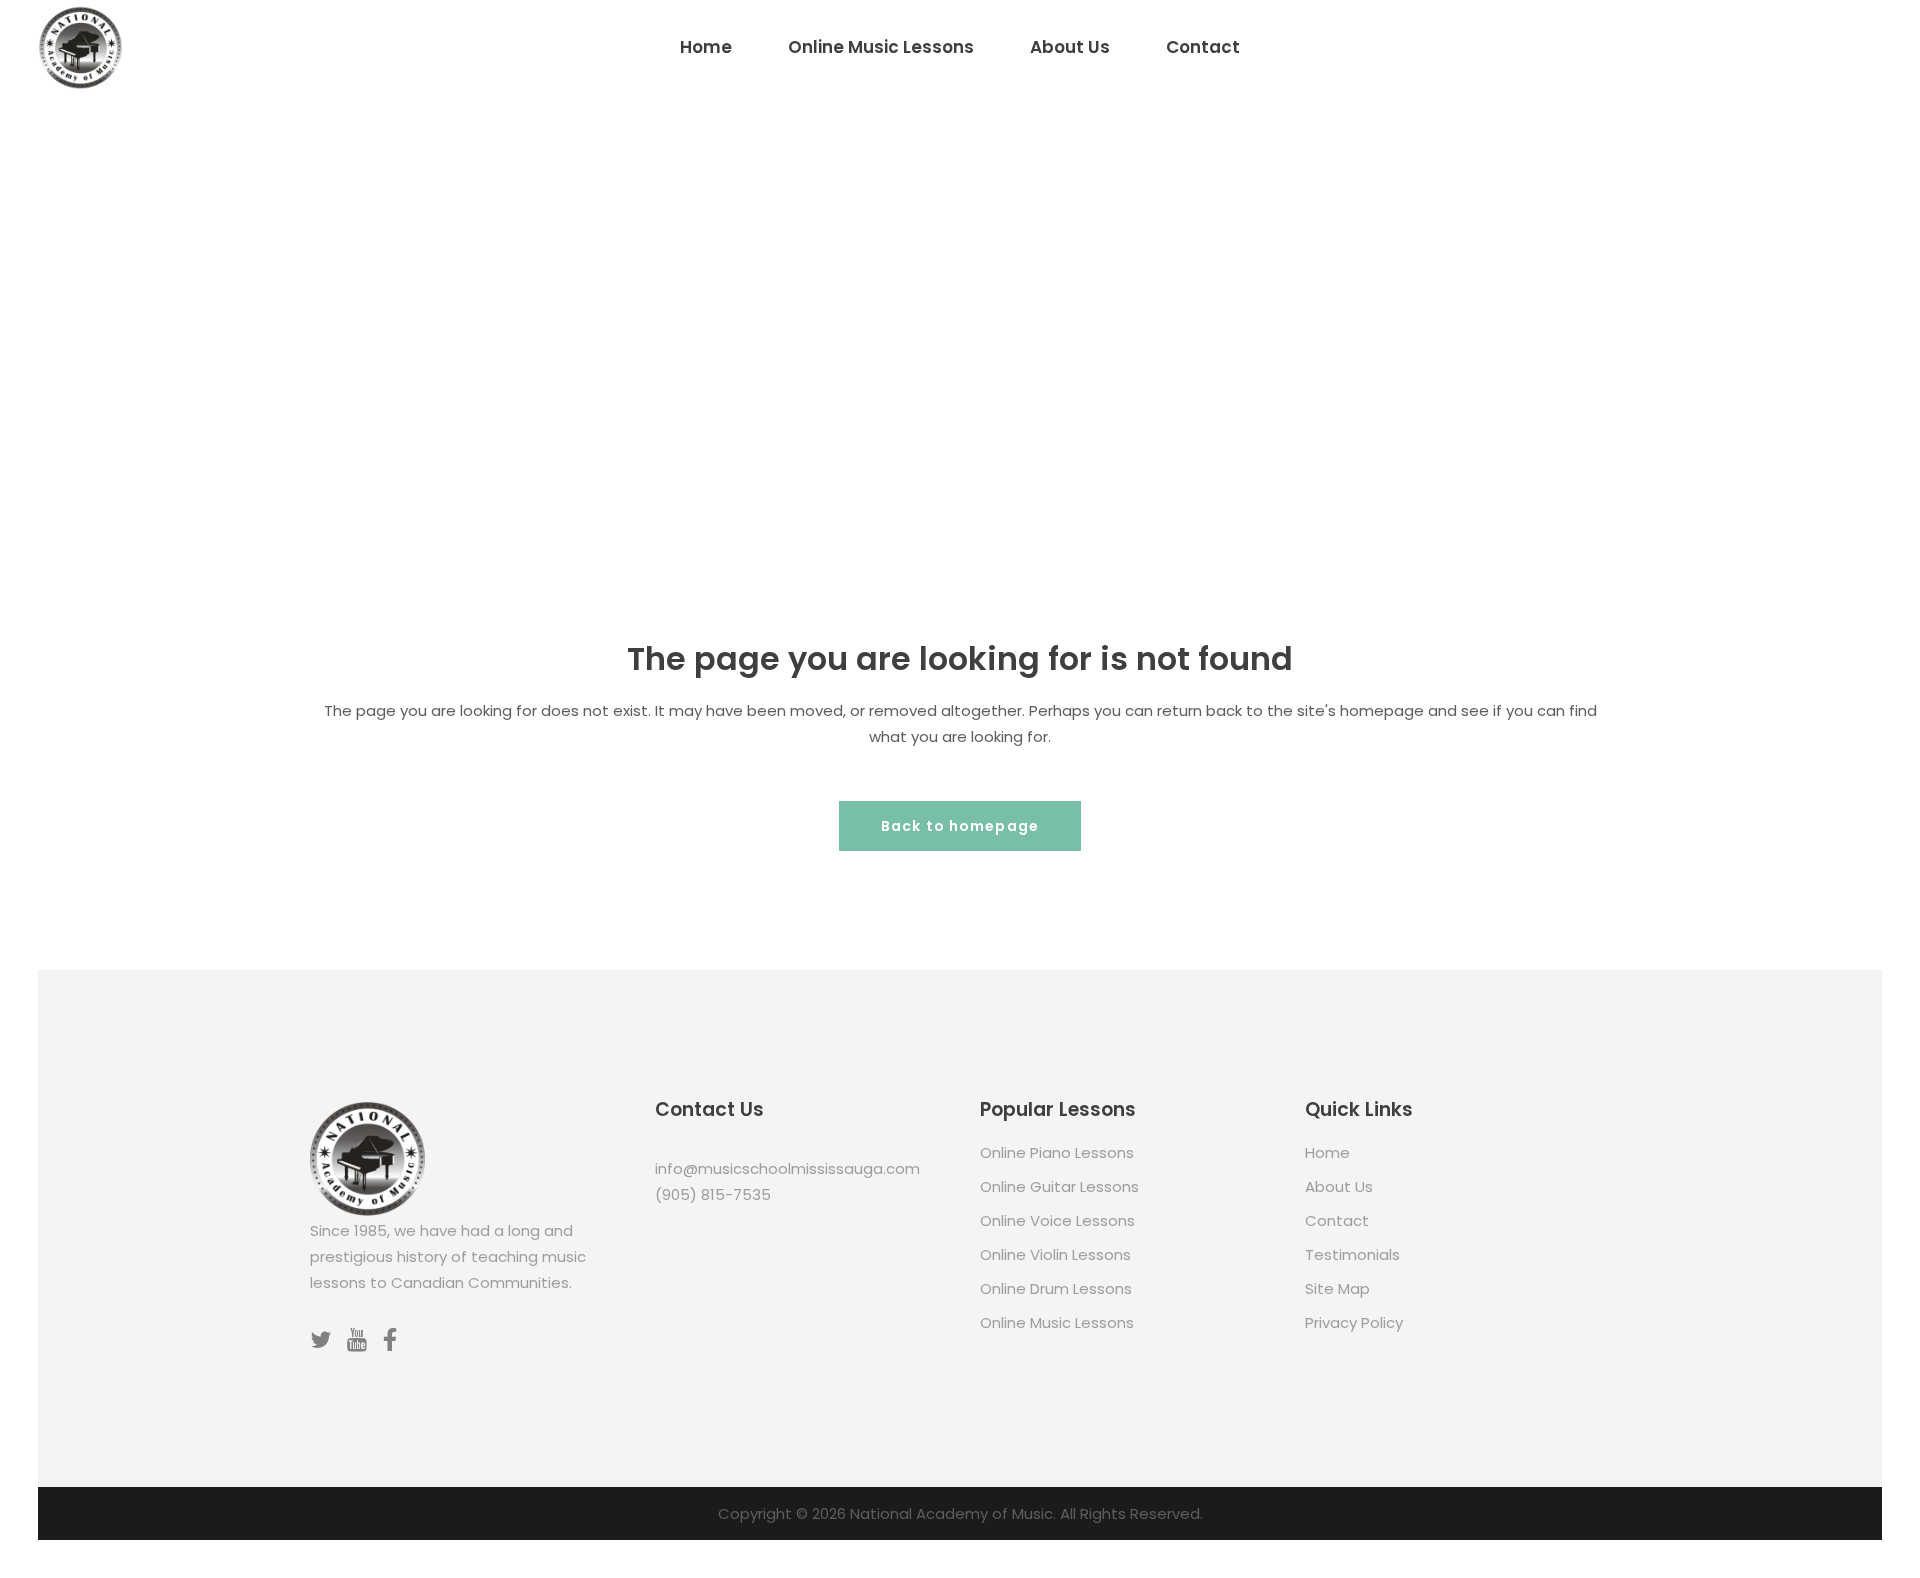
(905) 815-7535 (713, 1194)
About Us (1339, 1186)
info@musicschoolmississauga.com (787, 1168)
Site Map (1337, 1288)
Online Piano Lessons (1057, 1152)
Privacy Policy (1354, 1322)
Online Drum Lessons (1056, 1288)
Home (1327, 1152)
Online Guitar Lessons (1059, 1186)
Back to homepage (960, 826)
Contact (1337, 1220)
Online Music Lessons (1057, 1322)
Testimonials (1352, 1254)
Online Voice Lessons (1057, 1220)
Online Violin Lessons (1055, 1254)
